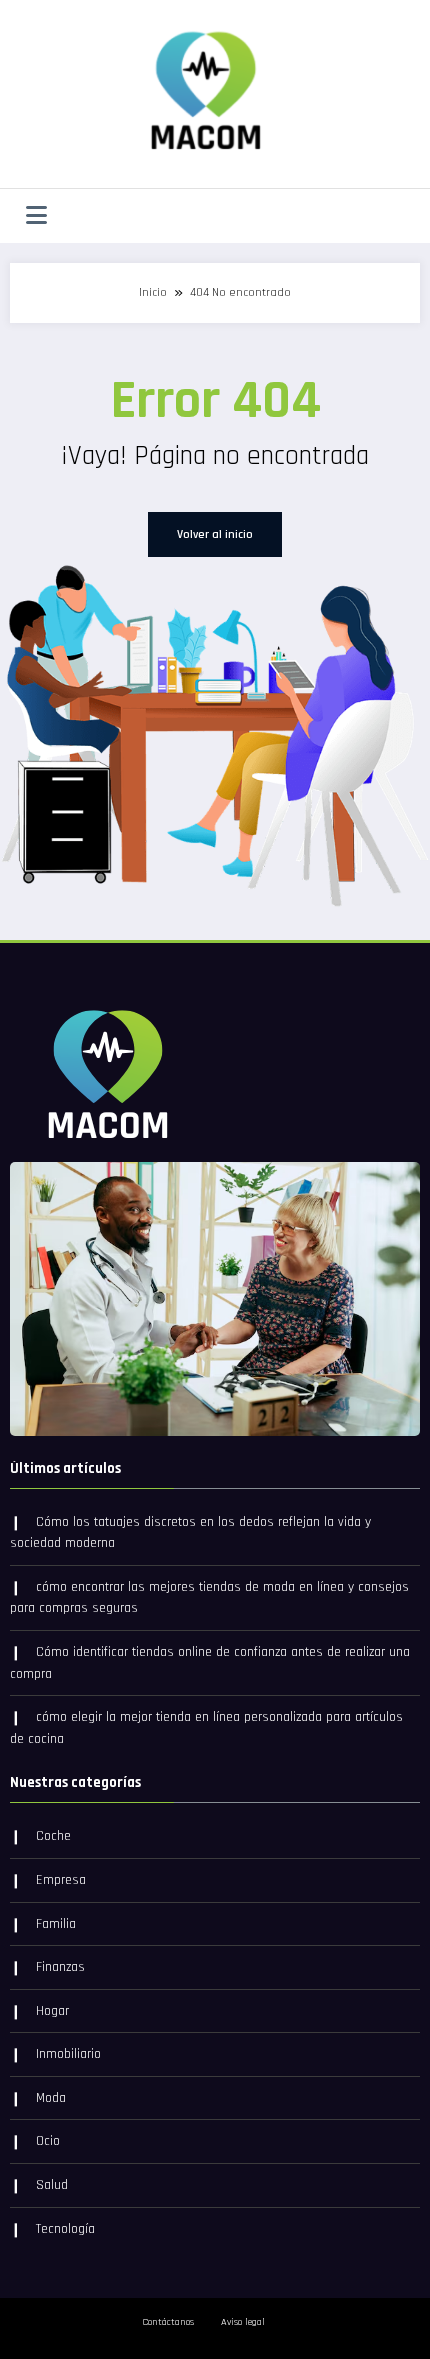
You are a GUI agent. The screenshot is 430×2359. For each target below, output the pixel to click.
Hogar (52, 2011)
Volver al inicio (215, 534)
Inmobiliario (68, 2054)
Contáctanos (168, 2322)
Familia (56, 1924)
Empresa (61, 1880)
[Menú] (36, 216)
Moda (51, 2098)
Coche (53, 1836)
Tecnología (65, 2229)
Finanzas (60, 1967)
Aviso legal (243, 2322)
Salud (52, 2185)
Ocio (48, 2141)
